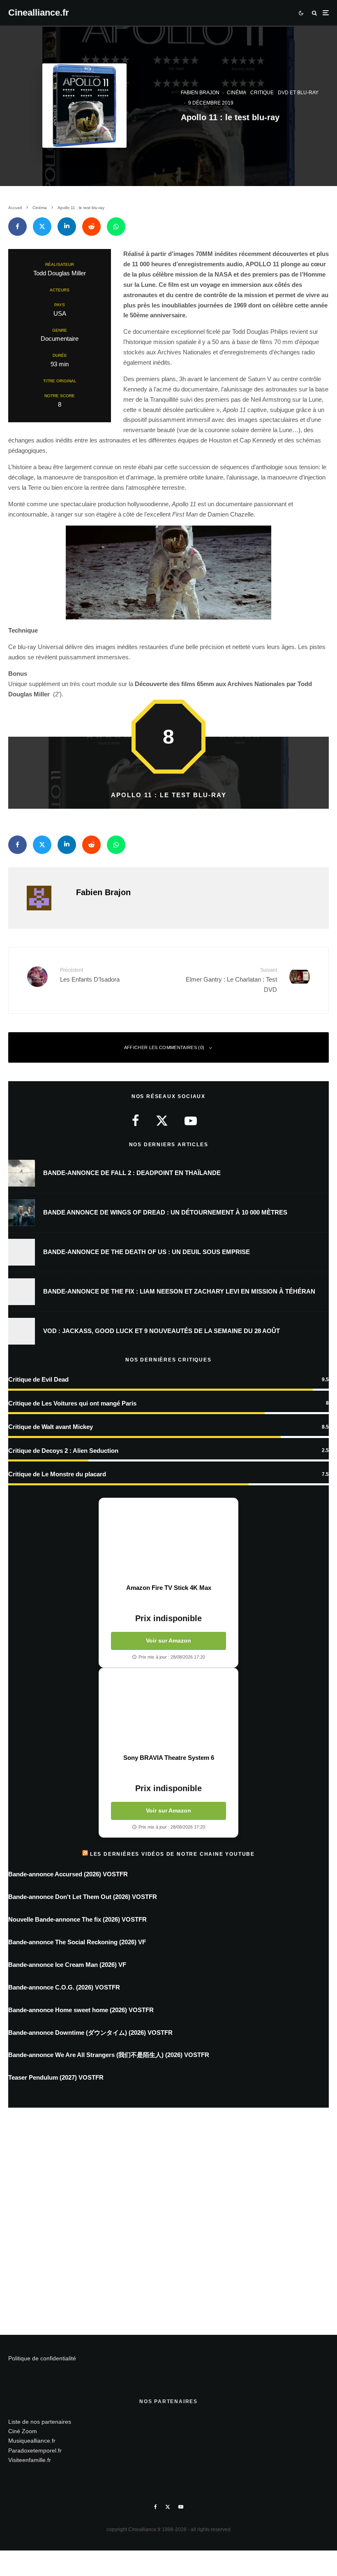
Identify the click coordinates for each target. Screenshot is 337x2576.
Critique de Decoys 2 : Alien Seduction (63, 1451)
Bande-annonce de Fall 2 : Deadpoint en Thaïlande (132, 1173)
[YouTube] (181, 2507)
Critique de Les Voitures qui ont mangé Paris (72, 1403)
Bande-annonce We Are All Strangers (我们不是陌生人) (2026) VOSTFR (109, 2055)
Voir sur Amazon (168, 1641)
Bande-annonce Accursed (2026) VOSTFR (68, 1874)
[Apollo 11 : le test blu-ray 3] (168, 572)
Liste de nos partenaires (40, 2422)
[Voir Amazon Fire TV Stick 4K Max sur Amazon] (168, 1541)
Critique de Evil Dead (38, 1379)
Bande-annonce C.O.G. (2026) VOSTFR (64, 1987)
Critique (262, 93)
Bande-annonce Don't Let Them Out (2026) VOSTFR (83, 1897)
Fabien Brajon (200, 93)
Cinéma (237, 93)
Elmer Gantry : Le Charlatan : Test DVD (231, 980)
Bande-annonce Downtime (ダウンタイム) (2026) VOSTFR (90, 2033)
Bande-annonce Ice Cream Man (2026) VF (67, 1965)
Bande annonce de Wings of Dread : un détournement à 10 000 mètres (165, 1212)
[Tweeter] (42, 227)
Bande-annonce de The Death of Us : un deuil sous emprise (147, 1252)
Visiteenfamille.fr (30, 2460)
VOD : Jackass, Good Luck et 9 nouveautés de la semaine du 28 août (162, 1331)
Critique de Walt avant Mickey (51, 1427)
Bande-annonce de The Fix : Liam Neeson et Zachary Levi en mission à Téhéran (179, 1291)
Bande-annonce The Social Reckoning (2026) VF (77, 1942)
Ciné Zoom (23, 2431)
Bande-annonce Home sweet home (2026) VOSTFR (81, 2010)
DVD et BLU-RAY (298, 93)
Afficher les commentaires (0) (164, 1047)
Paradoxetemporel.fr (35, 2450)
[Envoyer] (91, 227)
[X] (168, 2507)
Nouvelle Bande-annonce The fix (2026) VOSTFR (77, 1919)
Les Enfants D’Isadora (90, 975)
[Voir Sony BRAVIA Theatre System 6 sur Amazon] (168, 1711)
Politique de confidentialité (42, 2358)
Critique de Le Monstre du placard (57, 1474)
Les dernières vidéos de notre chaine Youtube (172, 1854)
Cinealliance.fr (39, 13)
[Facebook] (156, 2507)
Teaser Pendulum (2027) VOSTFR (56, 2077)
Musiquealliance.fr (32, 2441)
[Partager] (17, 227)
